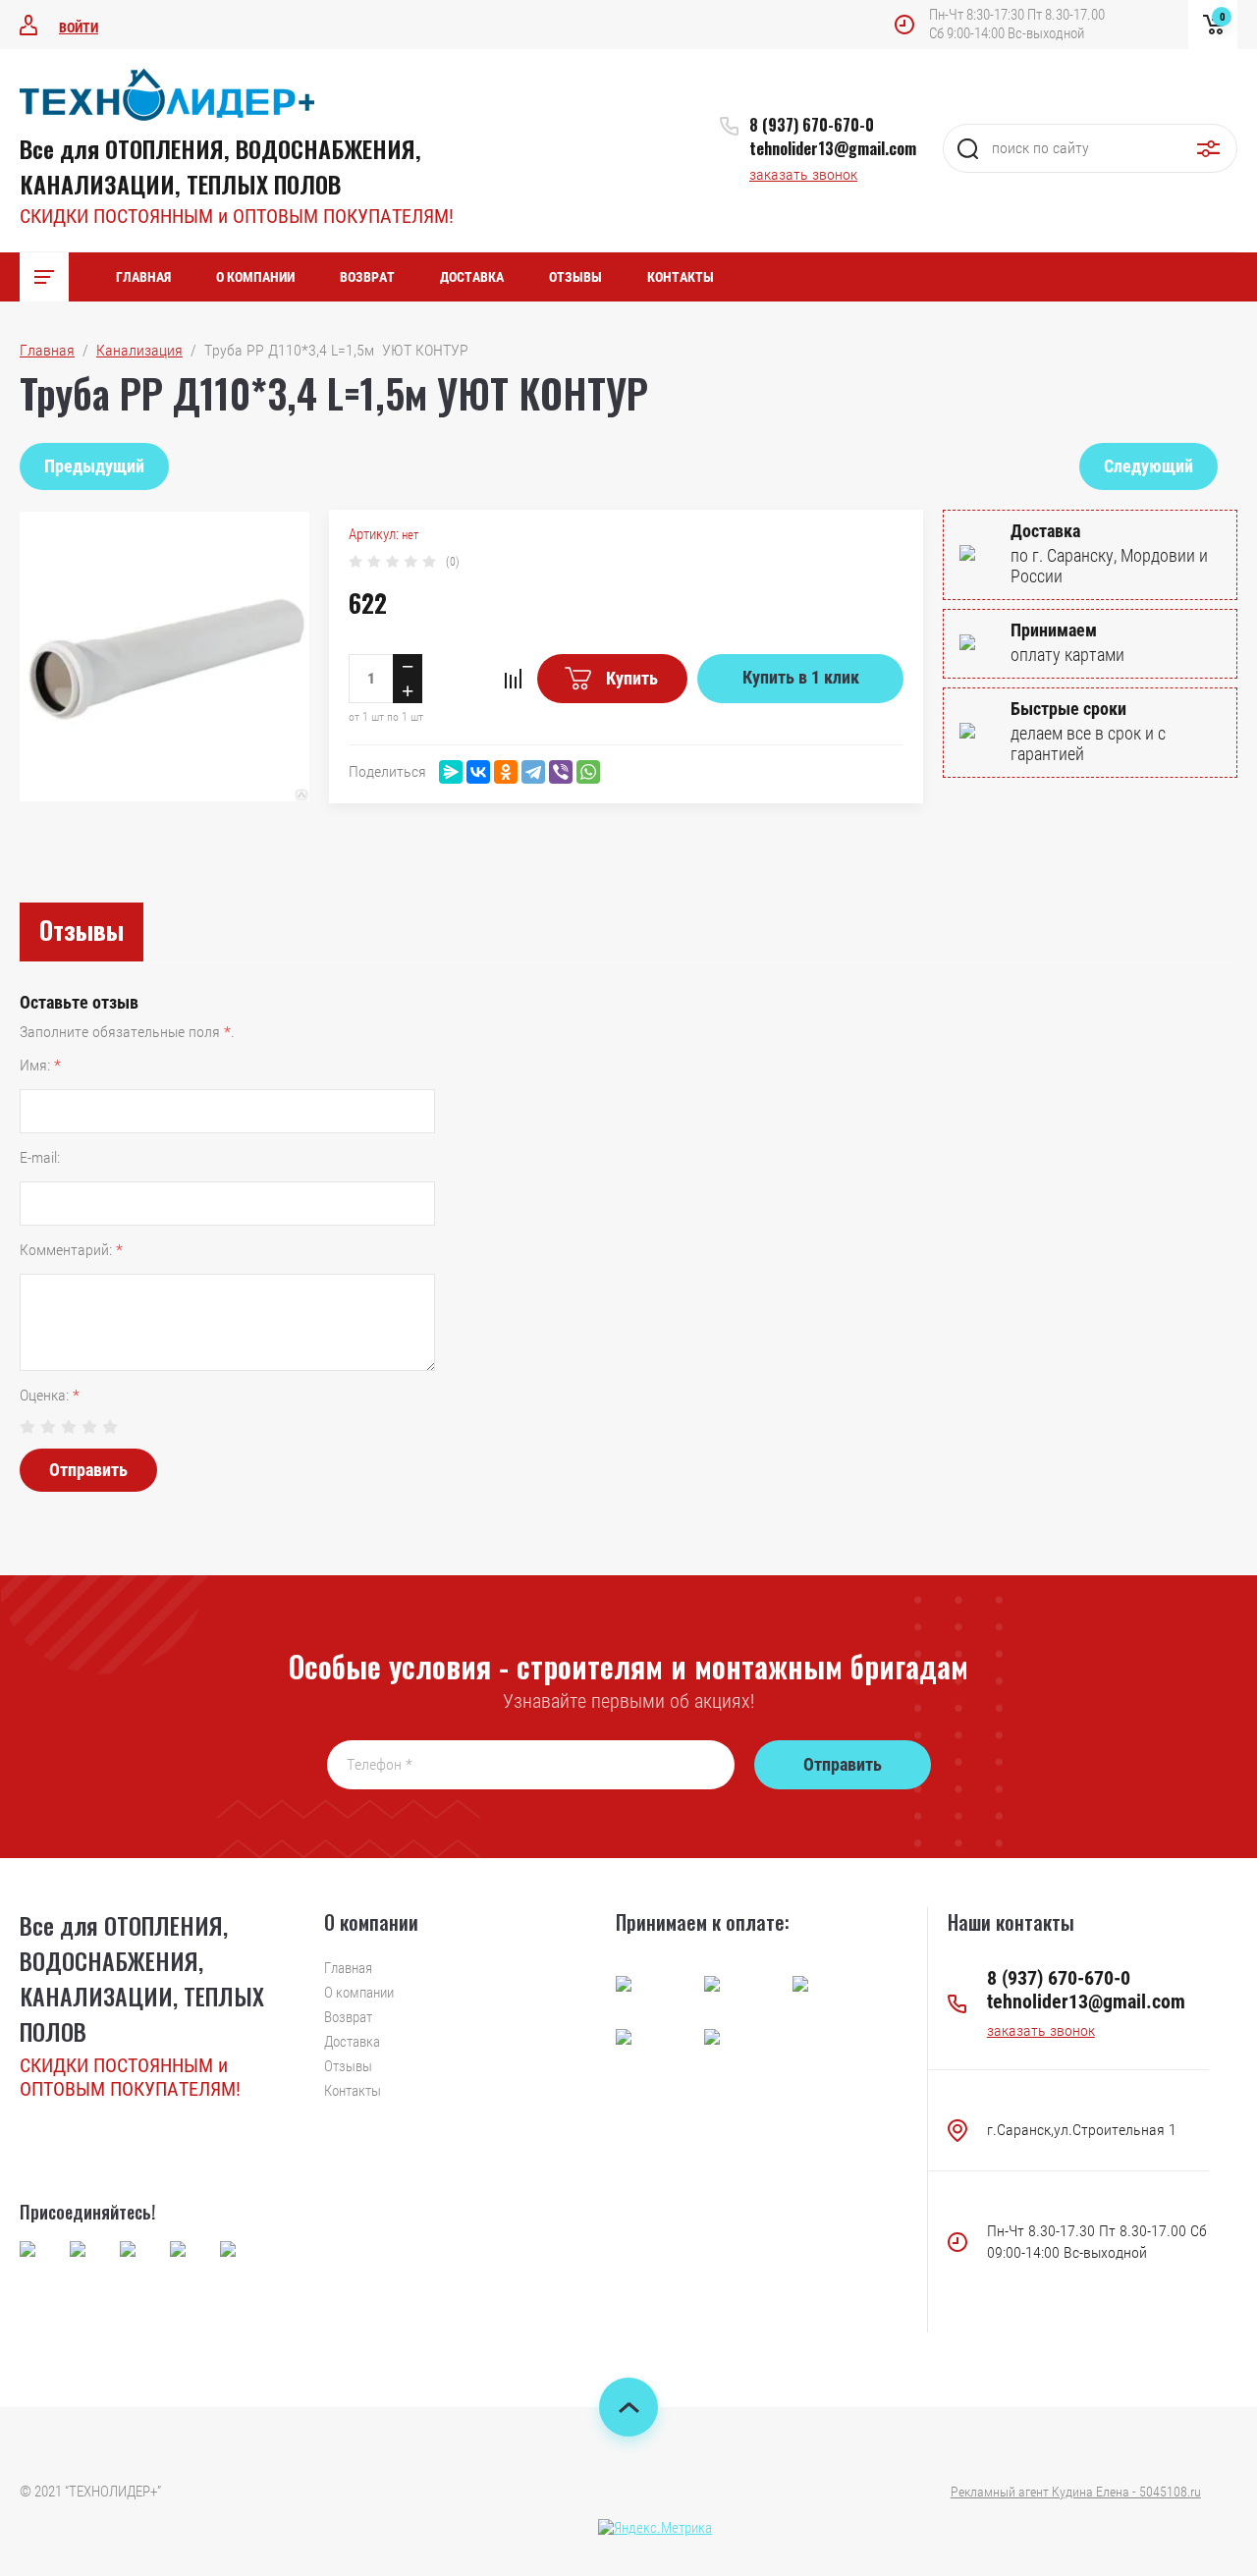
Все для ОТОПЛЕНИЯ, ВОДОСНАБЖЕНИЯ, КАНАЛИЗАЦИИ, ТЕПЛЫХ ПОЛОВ (220, 166)
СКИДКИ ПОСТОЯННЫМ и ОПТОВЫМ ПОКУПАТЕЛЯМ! (237, 216)
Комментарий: (71, 1250)
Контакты (681, 277)
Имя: (40, 1065)
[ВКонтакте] (478, 772)
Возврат (367, 277)
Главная (143, 277)
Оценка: (50, 1395)
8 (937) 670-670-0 (812, 125)
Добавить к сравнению (513, 679)
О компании (255, 277)
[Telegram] (533, 772)
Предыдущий (94, 466)
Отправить (88, 1470)
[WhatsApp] (588, 772)
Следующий (1148, 466)
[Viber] (561, 772)
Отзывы (575, 277)
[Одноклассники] (506, 772)
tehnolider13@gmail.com (833, 148)
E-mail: (40, 1157)
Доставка (472, 277)
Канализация (139, 350)
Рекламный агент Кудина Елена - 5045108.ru (1076, 2492)
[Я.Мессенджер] (451, 772)
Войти (79, 27)
